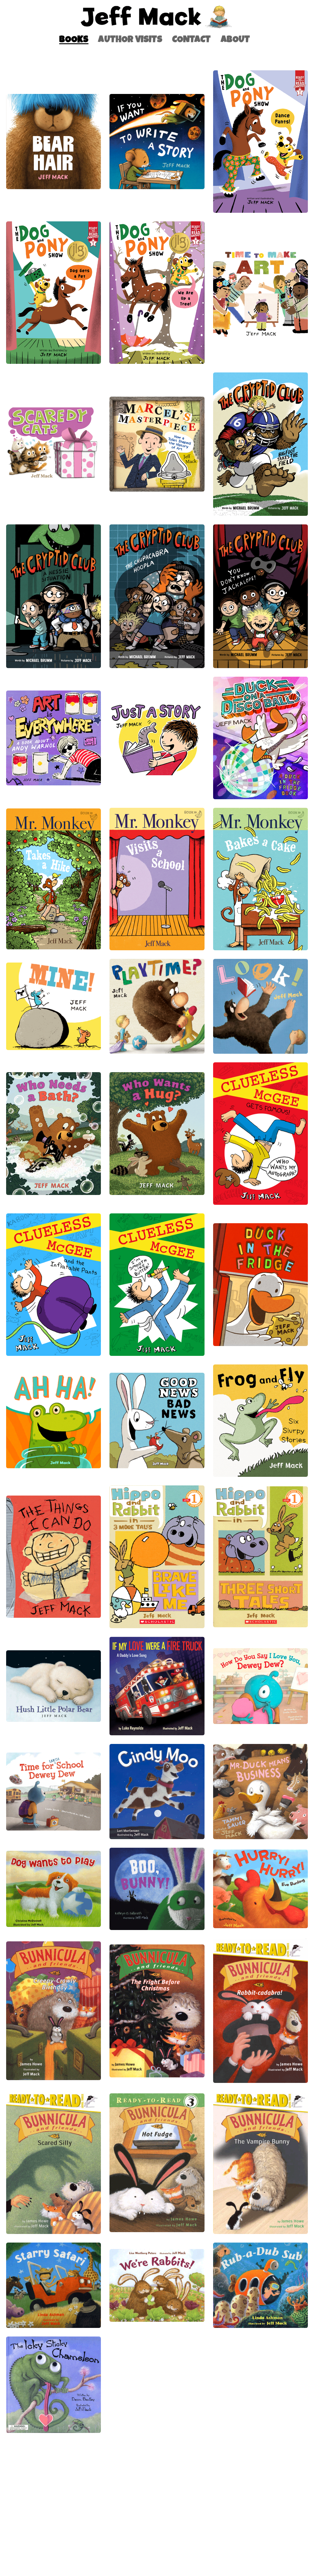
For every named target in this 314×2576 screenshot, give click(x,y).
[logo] (157, 17)
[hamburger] (20, 10)
